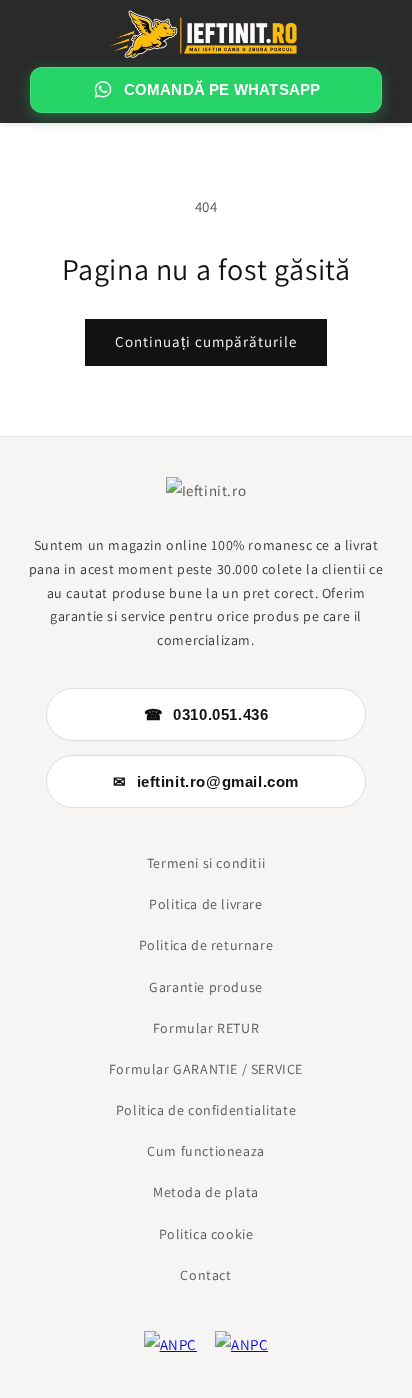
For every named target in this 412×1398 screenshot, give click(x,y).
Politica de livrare (205, 904)
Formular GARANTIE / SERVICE (206, 1069)
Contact (205, 1275)
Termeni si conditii (206, 863)
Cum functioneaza (206, 1151)
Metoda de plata (206, 1192)
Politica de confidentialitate (206, 1110)
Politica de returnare (206, 945)
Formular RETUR (206, 1028)
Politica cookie (206, 1234)
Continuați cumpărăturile (206, 341)
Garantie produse (206, 987)
